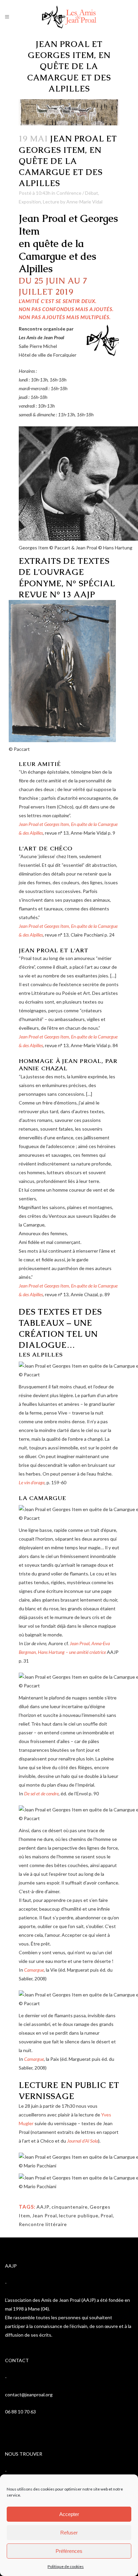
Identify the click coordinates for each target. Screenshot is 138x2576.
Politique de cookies (66, 2566)
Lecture (51, 202)
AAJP (43, 2207)
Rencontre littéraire (43, 2224)
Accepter (69, 2514)
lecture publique (79, 2215)
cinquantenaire (70, 2207)
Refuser (69, 2533)
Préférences (69, 2551)
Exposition (30, 202)
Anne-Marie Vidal (84, 202)
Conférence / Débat (77, 193)
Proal (107, 2215)
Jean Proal (45, 2215)
